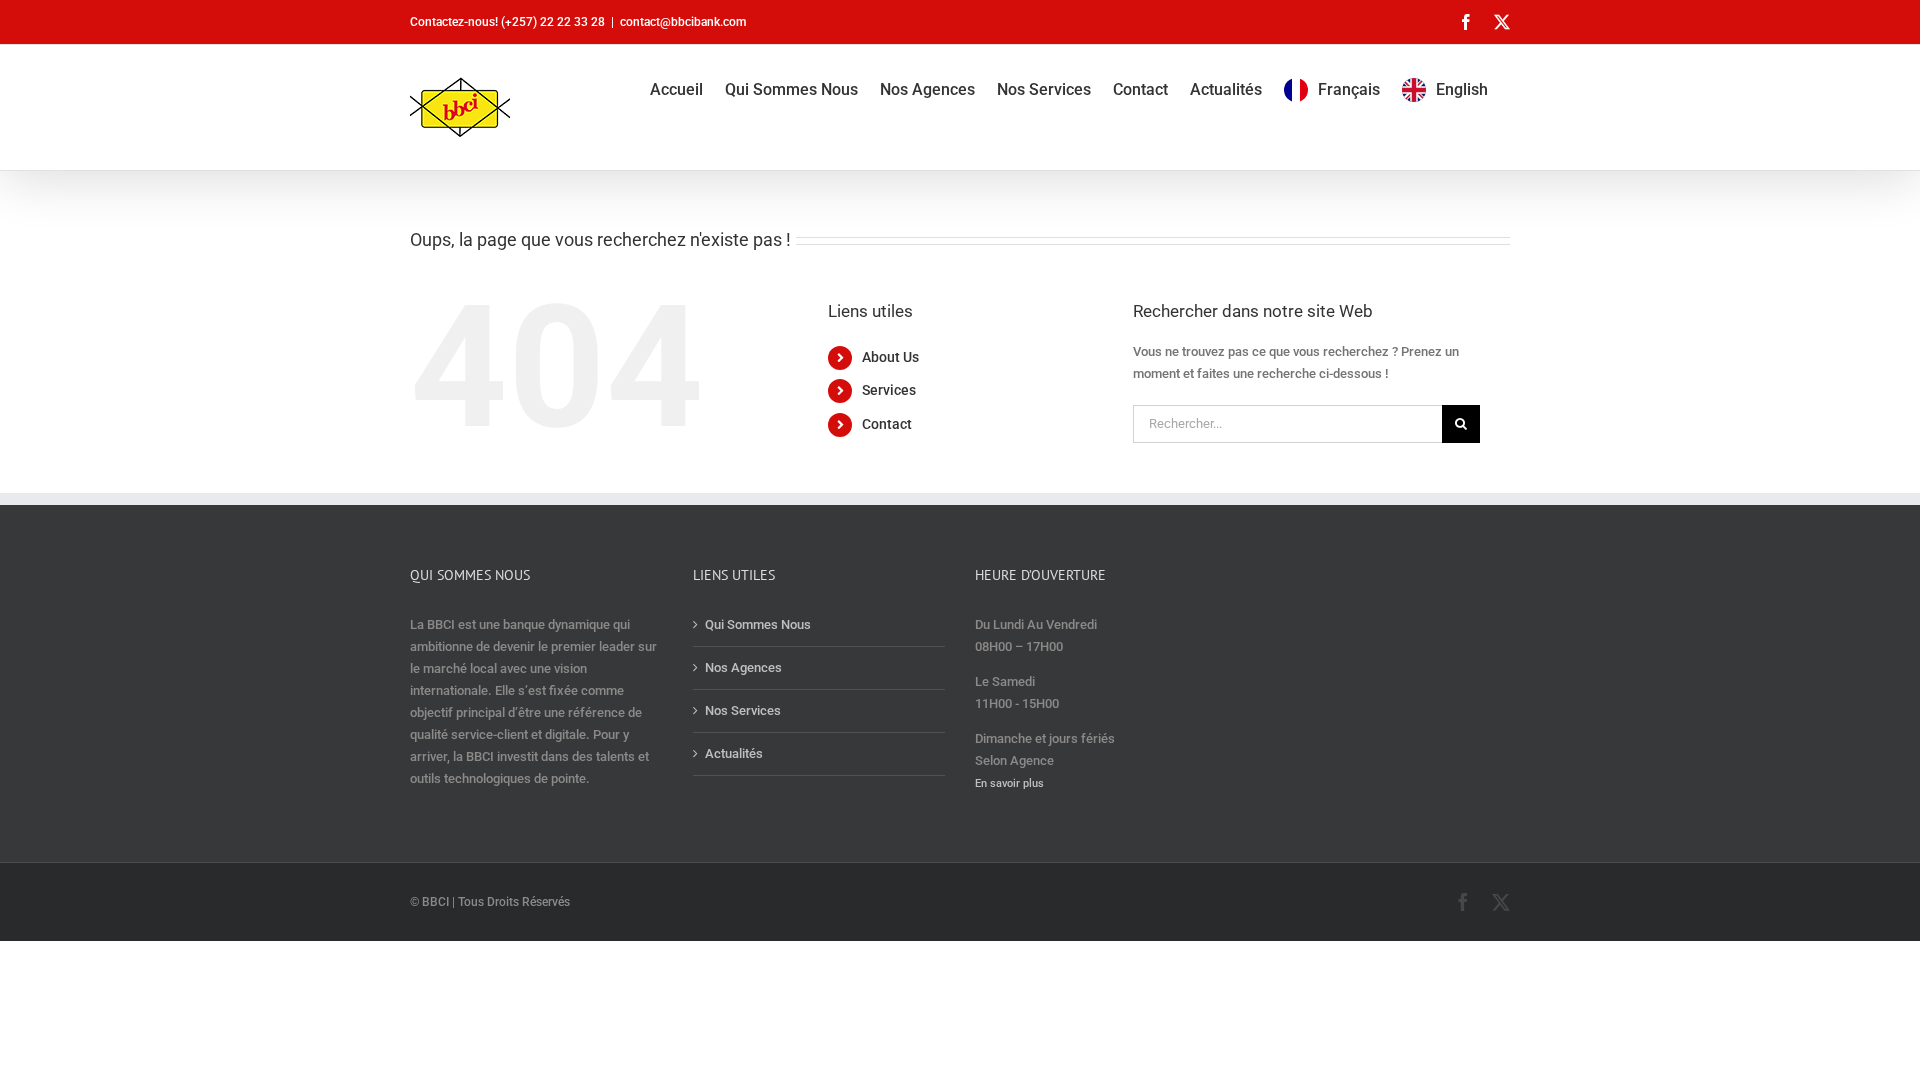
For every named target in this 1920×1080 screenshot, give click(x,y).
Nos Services (743, 710)
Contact (887, 424)
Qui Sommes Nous (758, 624)
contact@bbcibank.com (683, 22)
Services (889, 390)
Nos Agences (743, 667)
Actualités (734, 753)
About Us (890, 357)
